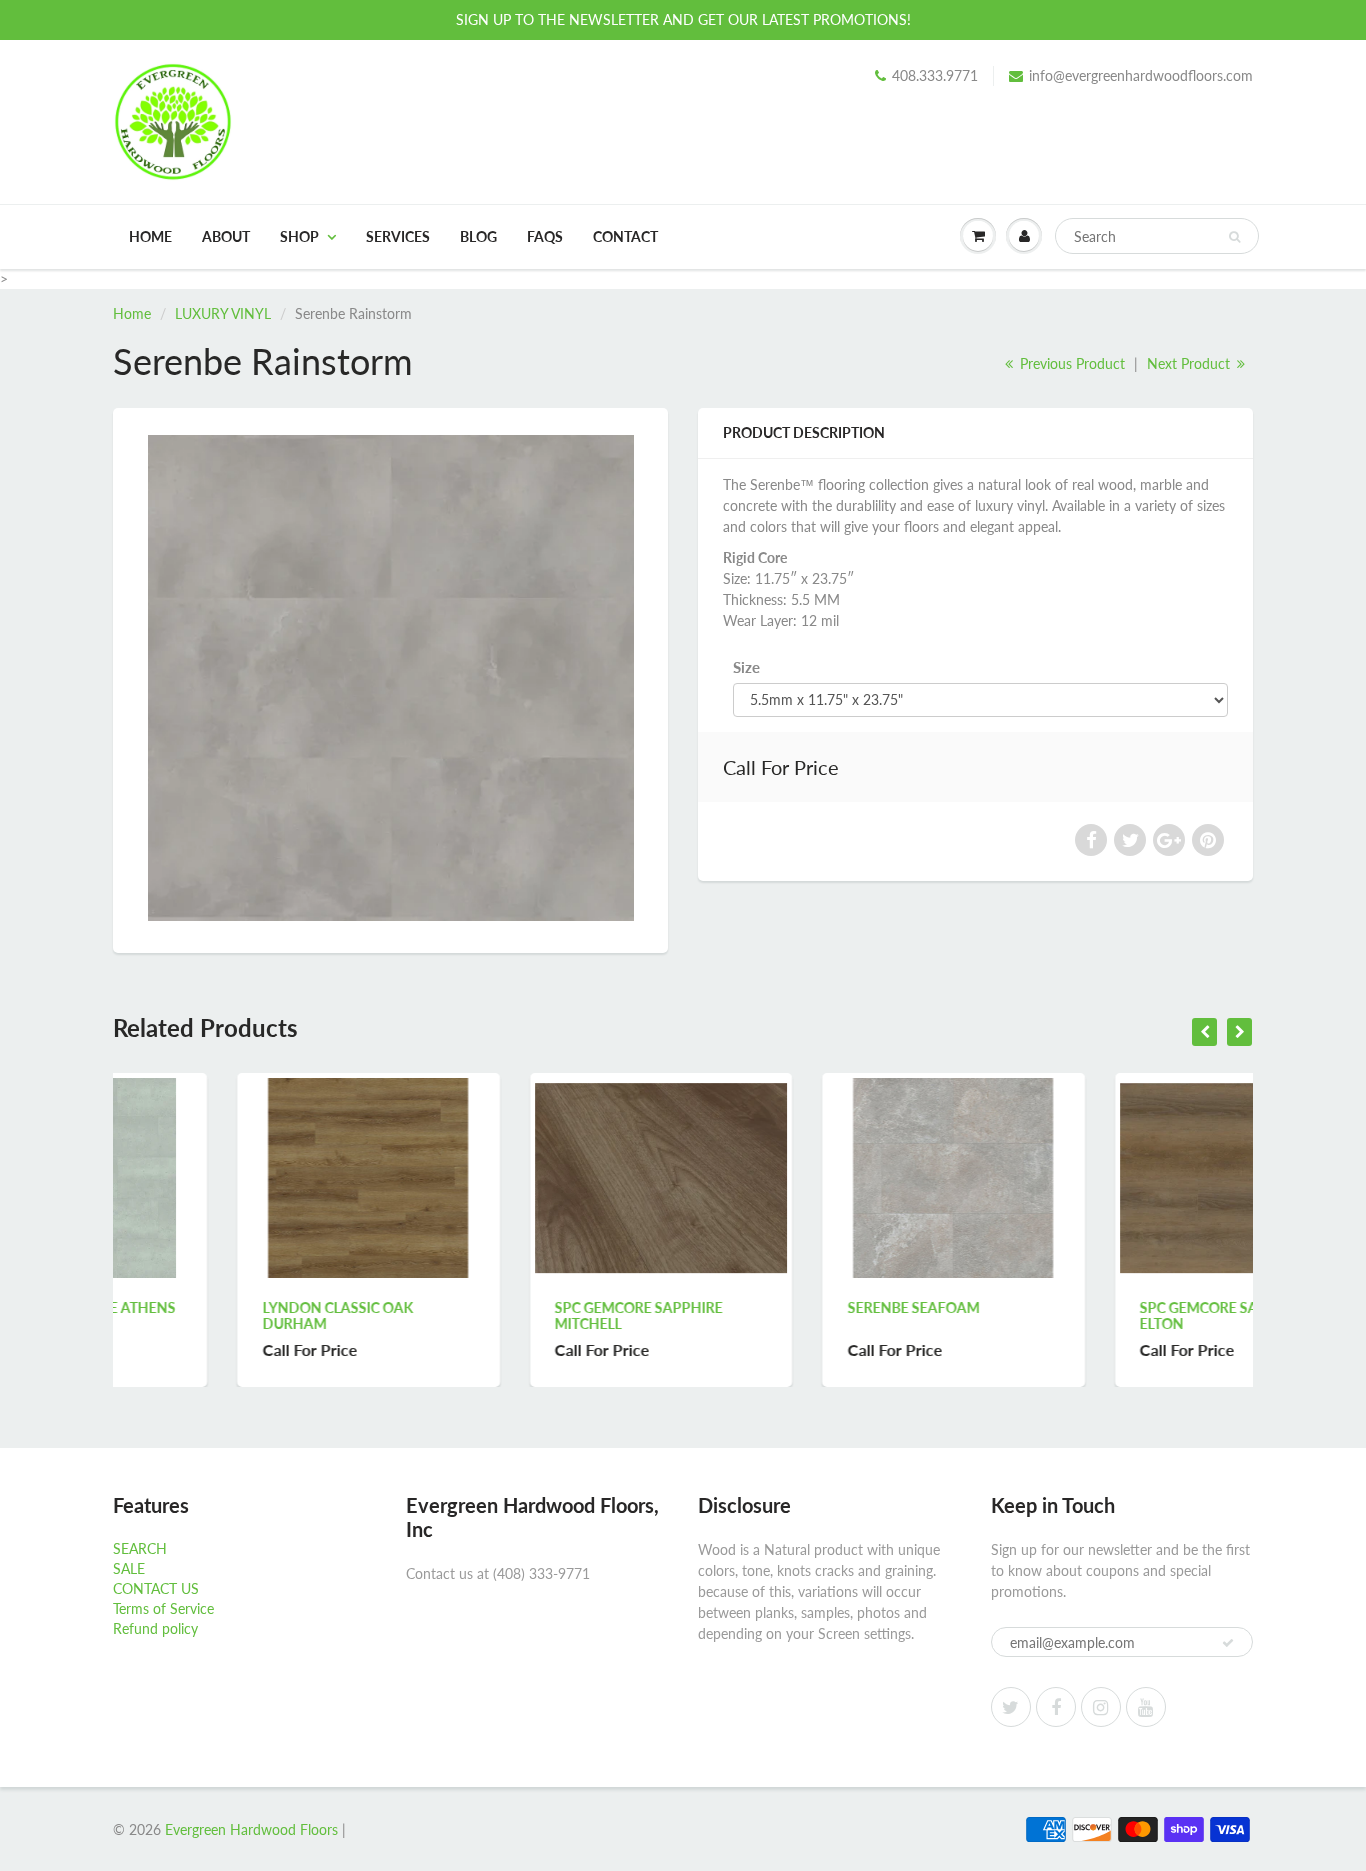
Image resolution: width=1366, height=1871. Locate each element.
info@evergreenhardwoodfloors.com (1141, 75)
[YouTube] (1146, 1707)
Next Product (1190, 363)
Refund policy (155, 1628)
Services (398, 236)
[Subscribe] (1228, 1643)
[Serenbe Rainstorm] (390, 678)
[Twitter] (1011, 1707)
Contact (625, 236)
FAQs (545, 236)
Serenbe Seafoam (789, 1307)
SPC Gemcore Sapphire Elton (1100, 1315)
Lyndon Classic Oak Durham (213, 1315)
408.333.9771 (935, 75)
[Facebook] (1056, 1707)
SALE (129, 1568)
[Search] (1234, 237)
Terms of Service (163, 1608)
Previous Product (1070, 363)
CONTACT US (156, 1588)
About (226, 236)
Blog (478, 236)
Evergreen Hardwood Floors (251, 1829)
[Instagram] (1101, 1707)
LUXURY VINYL (223, 313)
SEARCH (140, 1548)
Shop (299, 236)
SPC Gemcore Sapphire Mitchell (515, 1315)
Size (746, 667)
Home (150, 236)
